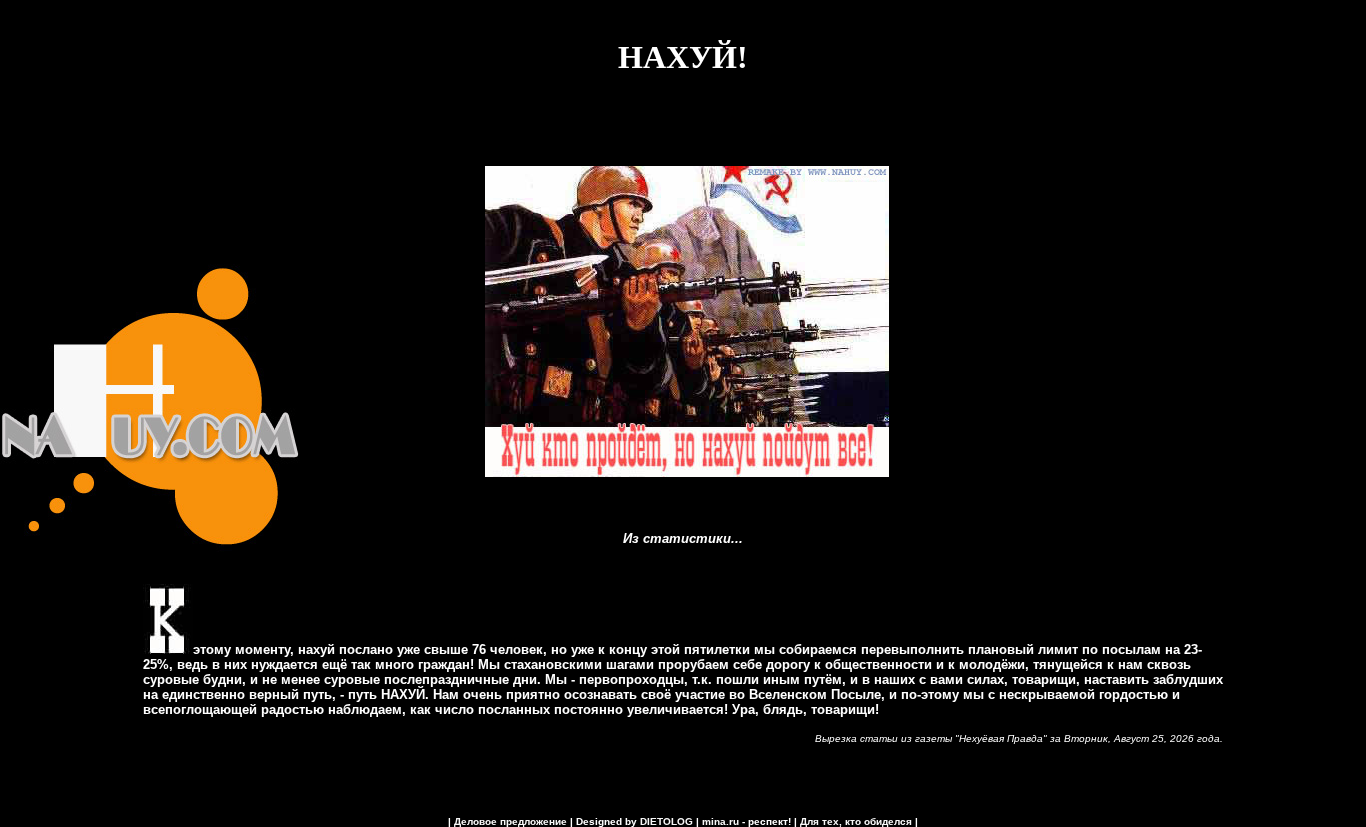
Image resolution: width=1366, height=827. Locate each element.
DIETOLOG (666, 821)
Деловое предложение (510, 821)
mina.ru (720, 821)
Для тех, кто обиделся (856, 821)
